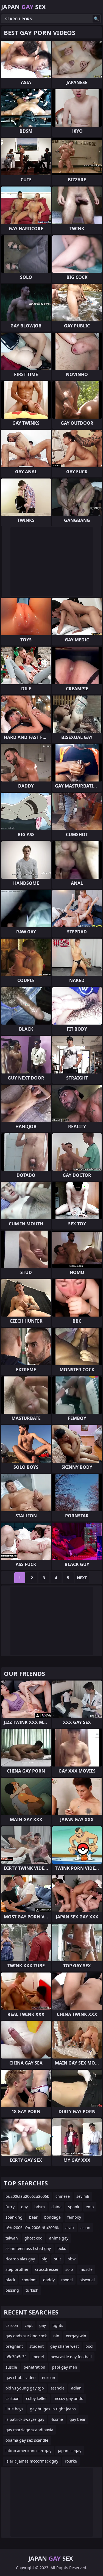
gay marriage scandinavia (29, 2430)
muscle (86, 2269)
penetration (34, 2367)
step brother (17, 2269)
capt (29, 2325)
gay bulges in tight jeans (53, 2409)
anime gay (59, 2238)
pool (89, 2346)
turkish (32, 2290)
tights (58, 2325)
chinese (63, 2196)
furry (10, 2207)
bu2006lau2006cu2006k (27, 2196)
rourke (71, 2461)
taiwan (12, 2238)
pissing (12, 2290)
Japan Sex (23, 7)
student (37, 2346)
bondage (52, 2217)
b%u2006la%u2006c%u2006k (32, 2228)
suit (58, 2259)
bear (33, 2217)
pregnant (14, 2346)
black (10, 2280)
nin (56, 2336)
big (44, 2259)
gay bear (78, 2419)
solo (69, 2269)
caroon (12, 2325)
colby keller (37, 2398)
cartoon (12, 2398)
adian (76, 2388)
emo (90, 2207)
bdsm (40, 2207)
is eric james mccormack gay (32, 2461)
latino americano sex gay (28, 2451)
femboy (74, 2217)
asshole (58, 2388)
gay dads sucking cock (26, 2336)
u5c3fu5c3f (16, 2357)
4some (57, 2419)
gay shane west (65, 2346)
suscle (11, 2367)
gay (24, 2207)
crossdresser (47, 2269)
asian (85, 2228)
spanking (14, 2217)
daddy (49, 2280)
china (56, 2207)
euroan (49, 2378)
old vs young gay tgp (25, 2388)
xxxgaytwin (76, 2336)
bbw (72, 2259)
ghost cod (34, 2238)
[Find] (96, 19)
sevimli (83, 2196)
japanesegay (70, 2451)
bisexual (87, 2280)
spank (74, 2207)
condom (29, 2280)
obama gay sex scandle (27, 2440)
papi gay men (65, 2367)
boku (62, 2248)
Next (82, 1578)
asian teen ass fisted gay (28, 2248)
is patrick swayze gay (25, 2419)
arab (70, 2228)
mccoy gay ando (68, 2398)
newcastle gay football (71, 2357)
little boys (14, 2409)
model (67, 2280)
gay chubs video (20, 2378)
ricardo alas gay (20, 2259)
